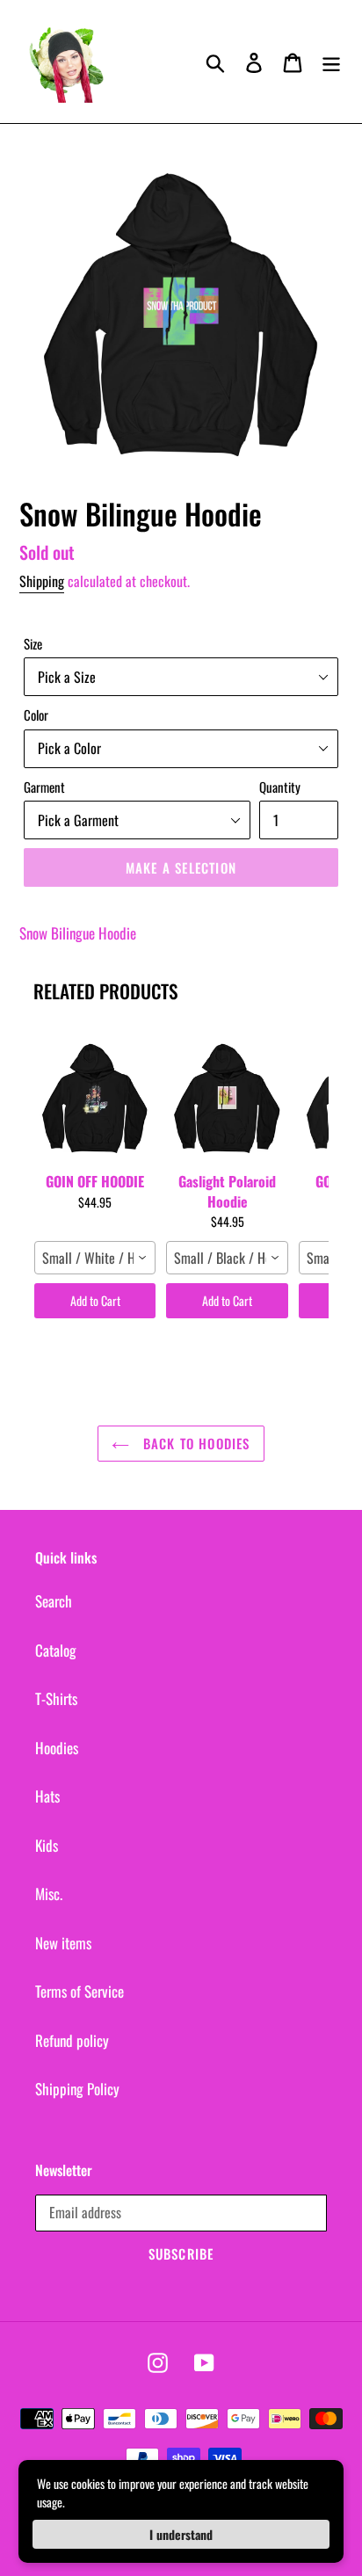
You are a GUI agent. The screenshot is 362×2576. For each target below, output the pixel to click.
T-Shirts (56, 1698)
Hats (47, 1796)
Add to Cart (95, 1300)
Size (33, 643)
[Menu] (331, 62)
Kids (47, 1845)
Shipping (42, 581)
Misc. (49, 1894)
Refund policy (72, 2040)
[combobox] (95, 1258)
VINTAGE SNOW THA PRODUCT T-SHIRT (183, 2556)
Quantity (280, 787)
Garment (44, 787)
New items (63, 1943)
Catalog (56, 1650)
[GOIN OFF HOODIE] (95, 1094)
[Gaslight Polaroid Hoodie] (227, 1094)
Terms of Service (80, 1991)
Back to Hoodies (194, 1443)
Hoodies (57, 1748)
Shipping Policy (77, 2089)
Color (36, 715)
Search (54, 1601)
